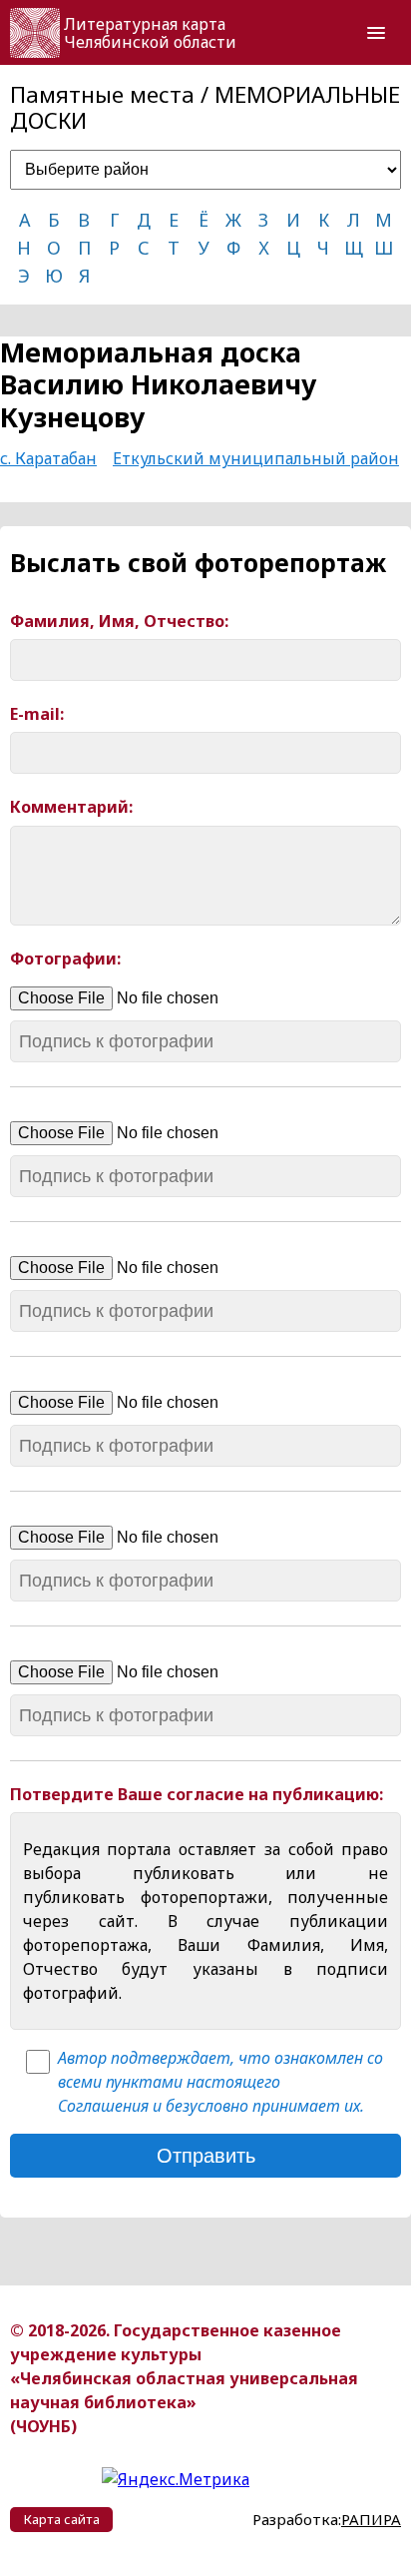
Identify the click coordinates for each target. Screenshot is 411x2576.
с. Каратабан (48, 458)
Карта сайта (62, 2519)
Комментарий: (71, 807)
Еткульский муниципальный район (256, 458)
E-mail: (37, 714)
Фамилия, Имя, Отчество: (119, 622)
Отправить (206, 2156)
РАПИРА (371, 2519)
